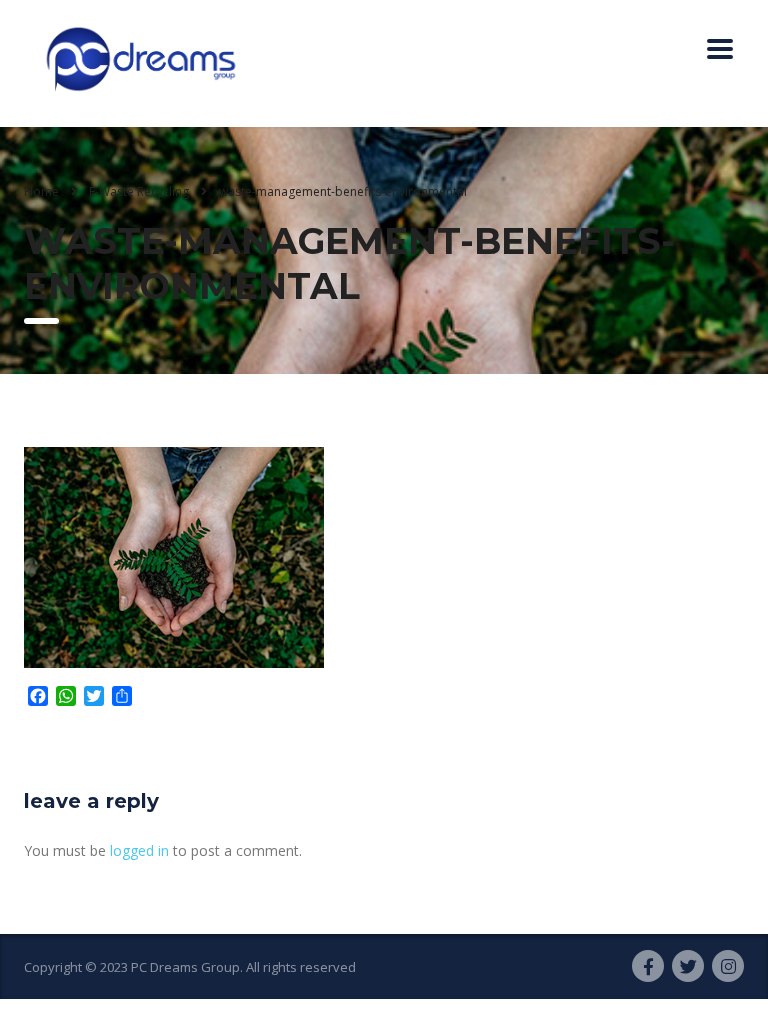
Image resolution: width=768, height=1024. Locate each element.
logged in (139, 850)
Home (41, 191)
